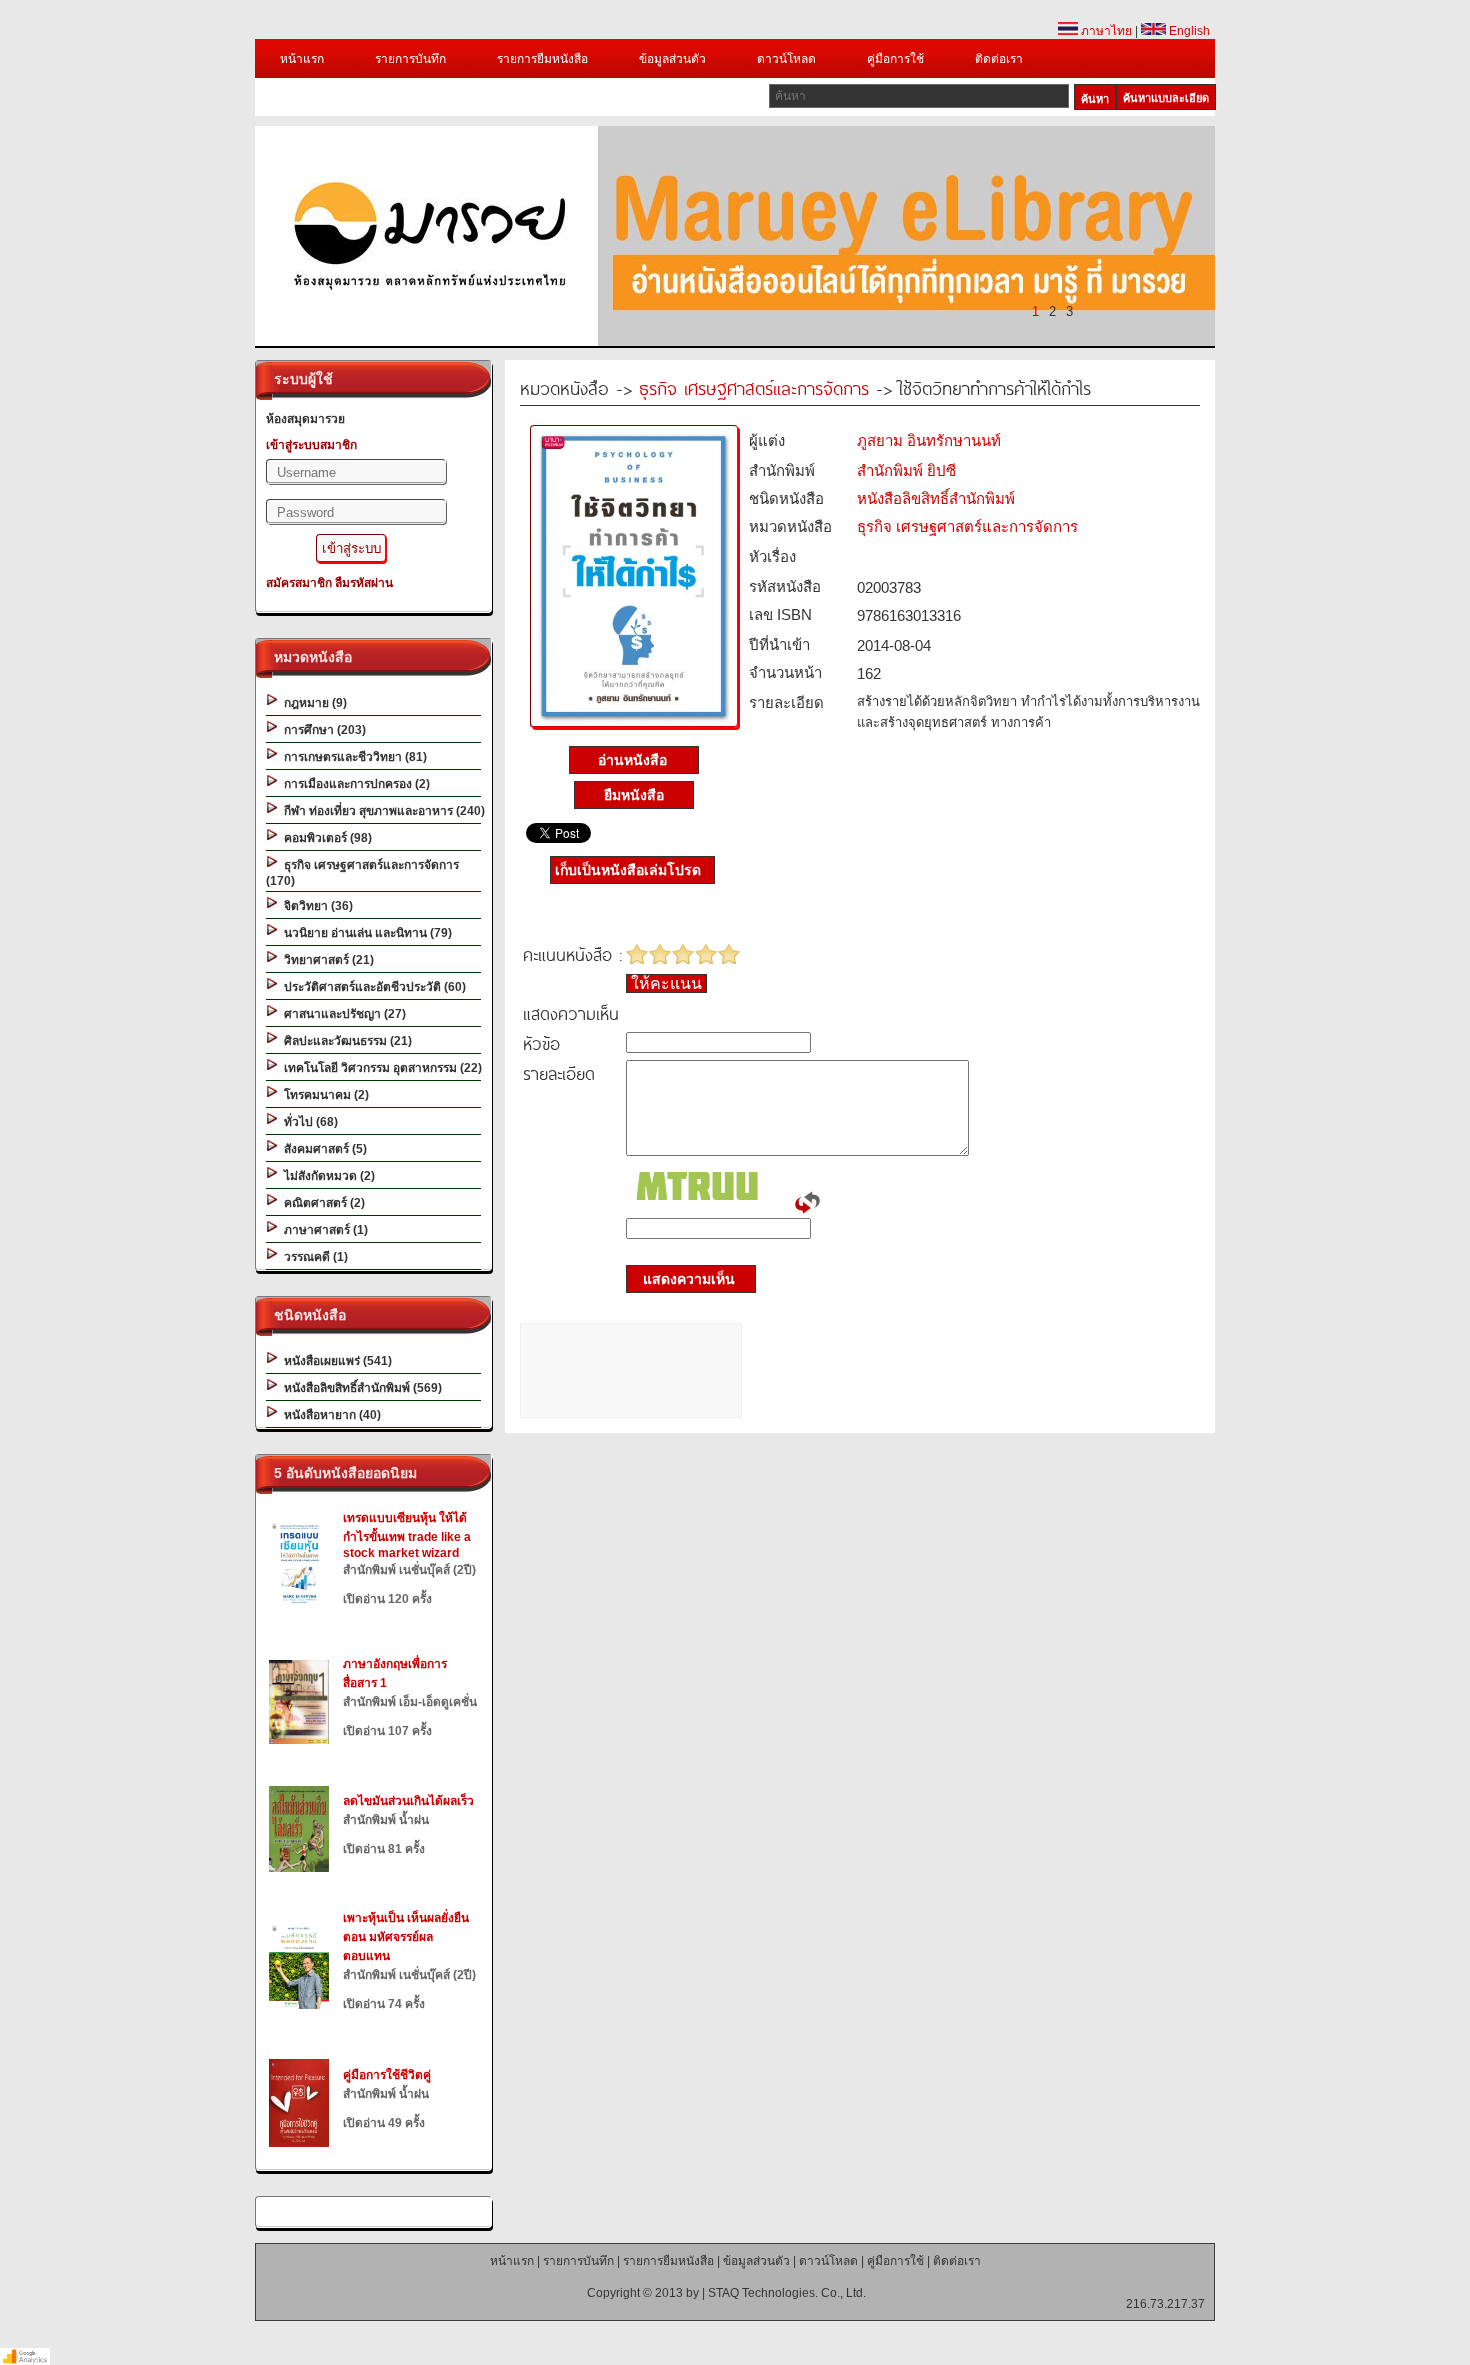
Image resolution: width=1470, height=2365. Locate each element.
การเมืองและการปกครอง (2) (354, 784)
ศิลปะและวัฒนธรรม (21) (345, 1041)
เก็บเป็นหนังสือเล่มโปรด (628, 870)
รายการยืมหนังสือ (542, 59)
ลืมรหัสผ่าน (364, 583)
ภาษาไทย (1105, 31)
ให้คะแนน (666, 983)
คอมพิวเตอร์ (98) (325, 838)
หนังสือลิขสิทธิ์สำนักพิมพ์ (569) (360, 1388)
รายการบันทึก (410, 59)
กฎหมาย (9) (312, 703)
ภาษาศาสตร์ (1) (323, 1230)
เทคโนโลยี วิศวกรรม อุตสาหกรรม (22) (380, 1068)
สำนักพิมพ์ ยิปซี (906, 470)
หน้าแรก (302, 59)
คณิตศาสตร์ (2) (321, 1203)
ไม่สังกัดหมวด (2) (326, 1176)
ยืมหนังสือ (634, 795)
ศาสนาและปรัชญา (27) (342, 1014)
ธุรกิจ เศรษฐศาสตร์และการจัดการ (754, 387)
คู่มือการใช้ (895, 59)
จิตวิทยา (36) (315, 906)
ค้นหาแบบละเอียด (1166, 98)
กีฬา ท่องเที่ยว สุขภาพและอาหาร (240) (381, 811)
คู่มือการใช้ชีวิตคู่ (387, 2075)
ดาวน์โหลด (786, 59)
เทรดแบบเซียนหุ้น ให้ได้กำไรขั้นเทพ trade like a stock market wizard (407, 1535)
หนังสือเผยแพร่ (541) (335, 1361)
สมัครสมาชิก (299, 583)
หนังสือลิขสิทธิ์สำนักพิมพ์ (936, 498)
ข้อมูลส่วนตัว (672, 59)
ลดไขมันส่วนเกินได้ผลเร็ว (408, 1801)
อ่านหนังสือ (634, 760)
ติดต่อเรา (999, 59)
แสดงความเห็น (683, 1279)
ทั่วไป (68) (308, 1122)
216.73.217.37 (1165, 2304)
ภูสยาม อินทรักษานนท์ (929, 440)
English (1188, 31)
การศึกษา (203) (322, 730)
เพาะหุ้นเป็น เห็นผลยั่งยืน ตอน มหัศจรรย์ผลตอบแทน (406, 1937)
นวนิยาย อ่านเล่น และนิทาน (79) (365, 933)
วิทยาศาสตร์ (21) (326, 960)
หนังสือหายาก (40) (329, 1415)
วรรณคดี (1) (313, 1257)
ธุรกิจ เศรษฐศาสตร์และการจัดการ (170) (362, 873)
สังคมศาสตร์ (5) (322, 1149)
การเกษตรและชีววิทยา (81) (352, 757)
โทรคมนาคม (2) (323, 1095)
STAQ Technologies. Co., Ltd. (787, 2293)
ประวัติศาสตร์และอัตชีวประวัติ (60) (372, 987)
